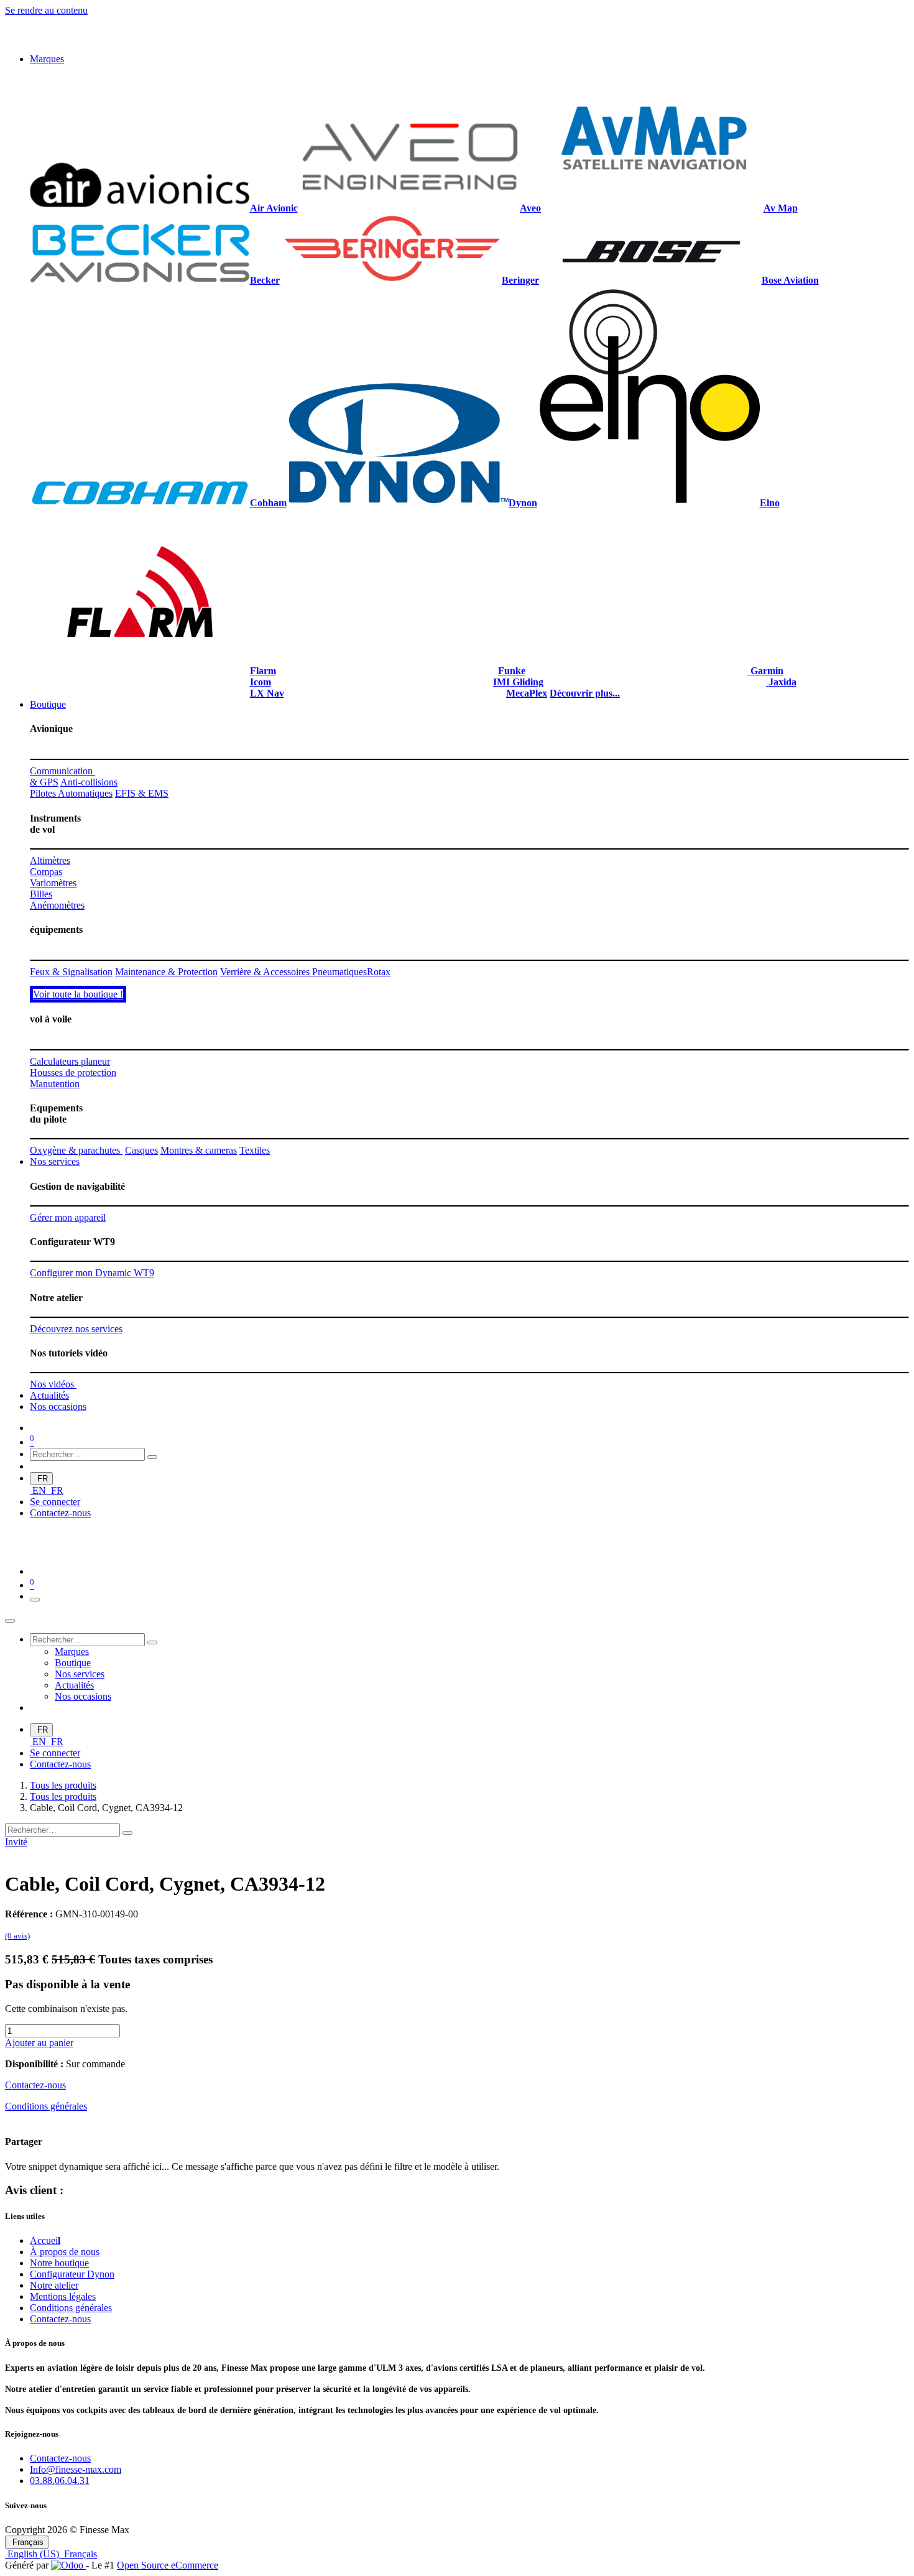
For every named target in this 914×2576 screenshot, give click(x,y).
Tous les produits (63, 1840)
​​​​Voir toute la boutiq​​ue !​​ (78, 1049)
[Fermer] (10, 1675)
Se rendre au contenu (46, 10)
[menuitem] (47, 59)
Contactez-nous (60, 1567)
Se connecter (55, 1556)
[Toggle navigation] (35, 1654)
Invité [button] (16, 1897)
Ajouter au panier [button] (39, 2097)
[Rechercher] (152, 1511)
